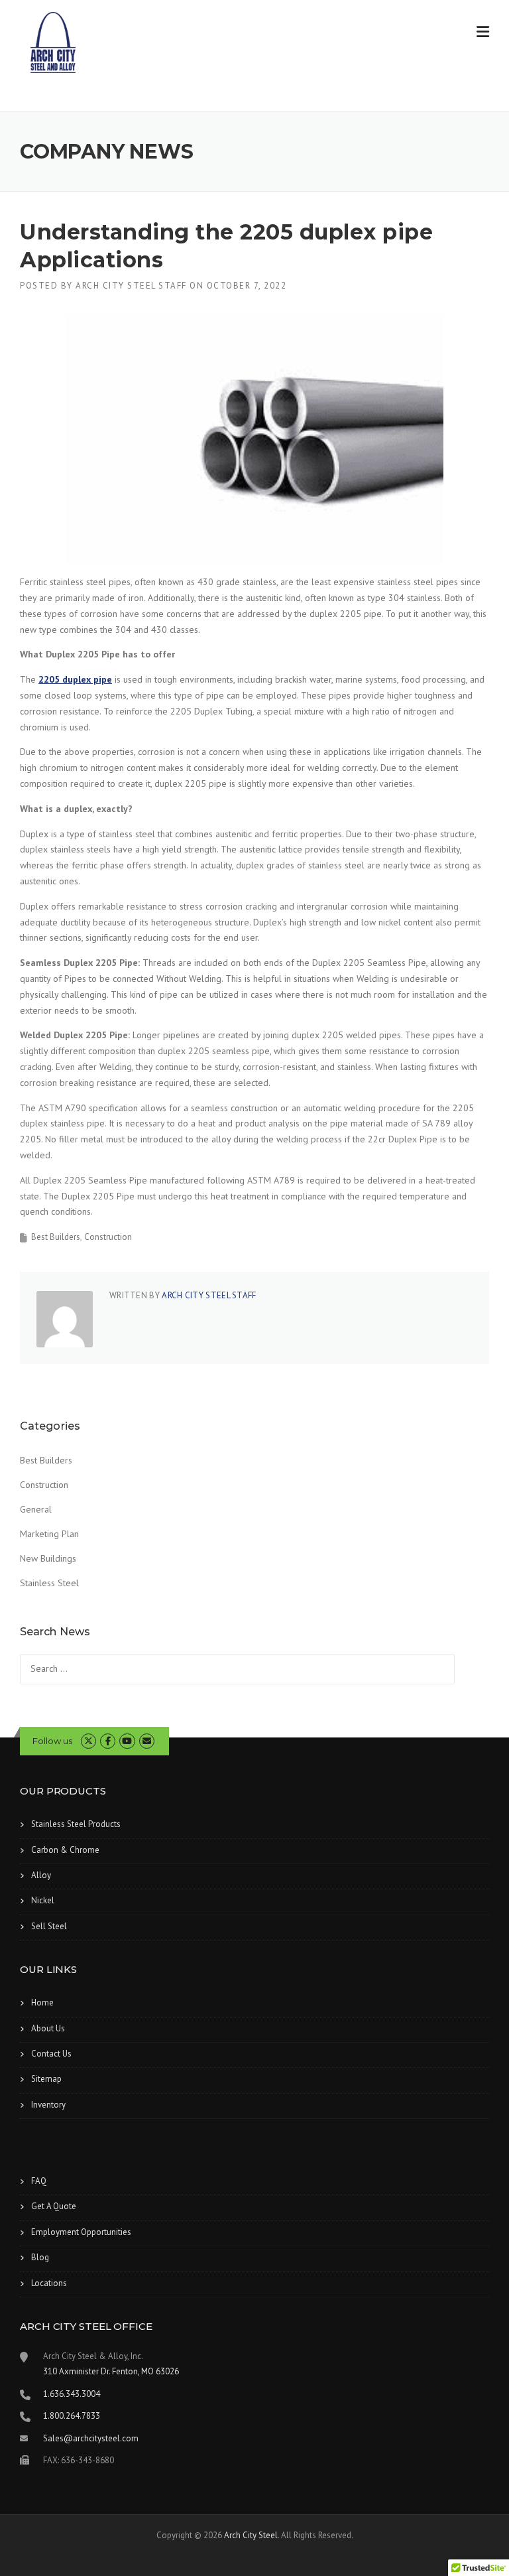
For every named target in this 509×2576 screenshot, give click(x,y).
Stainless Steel (49, 1583)
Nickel (43, 1900)
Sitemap (46, 2079)
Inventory (48, 2105)
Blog (40, 2257)
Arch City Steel (251, 2535)
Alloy (41, 1875)
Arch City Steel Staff (131, 286)
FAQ (39, 2181)
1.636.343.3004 (72, 2394)
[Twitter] (88, 1741)
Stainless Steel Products (76, 1824)
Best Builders (56, 1237)
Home (42, 2002)
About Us (48, 2028)
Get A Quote (54, 2206)
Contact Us (51, 2054)
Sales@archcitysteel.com (91, 2438)
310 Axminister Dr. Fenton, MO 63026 (111, 2371)
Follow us (52, 1741)
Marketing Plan (49, 1534)
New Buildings (48, 1558)
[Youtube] (127, 1741)
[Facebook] (108, 1741)
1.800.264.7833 (72, 2416)
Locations (49, 2283)
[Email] (147, 1741)
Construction (108, 1237)
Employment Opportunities (81, 2232)
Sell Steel (49, 1926)
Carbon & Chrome (65, 1850)
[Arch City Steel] (53, 42)
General (36, 1509)
